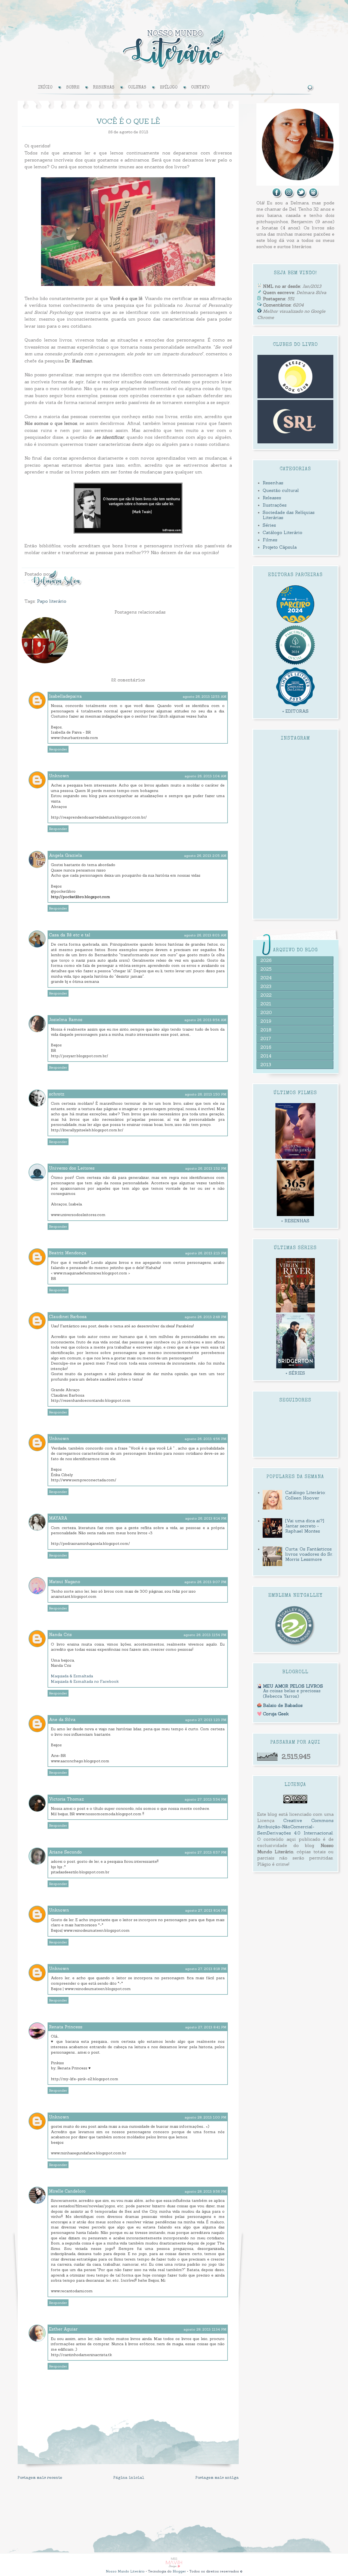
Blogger (179, 2571)
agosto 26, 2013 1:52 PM (206, 1168)
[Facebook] (277, 197)
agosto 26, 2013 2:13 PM (206, 1253)
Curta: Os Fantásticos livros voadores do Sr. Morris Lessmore (309, 1554)
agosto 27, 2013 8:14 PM (206, 1910)
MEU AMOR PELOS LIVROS (293, 1686)
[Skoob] (314, 197)
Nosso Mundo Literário (125, 2571)
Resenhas (273, 483)
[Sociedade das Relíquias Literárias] (296, 442)
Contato (200, 88)
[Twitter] (302, 197)
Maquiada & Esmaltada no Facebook (85, 1681)
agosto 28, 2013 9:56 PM (206, 2191)
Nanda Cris (60, 1635)
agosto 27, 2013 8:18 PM (206, 1969)
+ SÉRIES (295, 1373)
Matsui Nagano (65, 1582)
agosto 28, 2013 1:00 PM (206, 2117)
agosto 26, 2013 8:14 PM (206, 1518)
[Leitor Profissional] (295, 1645)
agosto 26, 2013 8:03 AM (205, 935)
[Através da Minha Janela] (295, 1157)
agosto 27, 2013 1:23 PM (206, 1720)
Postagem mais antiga (217, 2478)
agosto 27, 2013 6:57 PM (206, 1852)
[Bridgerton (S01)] (295, 1367)
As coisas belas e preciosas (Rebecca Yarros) (292, 1693)
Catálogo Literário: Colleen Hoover (305, 1495)
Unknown (59, 776)
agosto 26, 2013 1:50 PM (206, 1094)
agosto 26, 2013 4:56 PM (206, 1439)
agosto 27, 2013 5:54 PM (206, 1799)
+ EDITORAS (295, 711)
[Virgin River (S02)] (295, 1311)
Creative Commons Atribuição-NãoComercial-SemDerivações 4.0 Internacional (295, 1827)
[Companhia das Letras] (296, 705)
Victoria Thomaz (66, 1799)
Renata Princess (66, 2027)
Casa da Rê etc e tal (70, 935)
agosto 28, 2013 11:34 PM (205, 2329)
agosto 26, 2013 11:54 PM (205, 1635)
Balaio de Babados (283, 1705)
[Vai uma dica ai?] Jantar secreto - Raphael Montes (305, 1526)
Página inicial (129, 2478)
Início (45, 88)
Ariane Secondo (65, 1852)
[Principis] (295, 664)
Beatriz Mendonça (68, 1253)
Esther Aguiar (63, 2329)
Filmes (270, 540)
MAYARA (58, 1518)
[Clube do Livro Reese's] (295, 397)
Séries (269, 525)
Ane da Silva (62, 1720)
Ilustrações (275, 505)
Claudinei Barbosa (68, 1317)
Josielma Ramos (66, 1020)
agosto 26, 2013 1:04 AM (206, 776)
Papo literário (52, 601)
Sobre (73, 88)
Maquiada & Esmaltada (72, 1676)
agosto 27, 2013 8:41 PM (206, 2027)
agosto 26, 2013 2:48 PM (206, 1317)
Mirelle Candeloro (67, 2191)
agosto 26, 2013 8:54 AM (205, 1020)
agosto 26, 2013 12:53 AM (205, 697)
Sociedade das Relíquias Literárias (289, 515)
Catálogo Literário (282, 532)
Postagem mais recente (40, 2478)
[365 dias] (295, 1214)
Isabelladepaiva (65, 696)
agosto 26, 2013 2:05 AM (205, 856)
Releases (272, 498)
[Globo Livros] (295, 621)
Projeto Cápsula (280, 547)
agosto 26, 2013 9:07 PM (205, 1582)
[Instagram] (289, 197)
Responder (58, 749)
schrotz (57, 1094)
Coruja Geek (276, 1714)
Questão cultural (281, 490)
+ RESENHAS (295, 1221)
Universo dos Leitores (72, 1168)
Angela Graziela (66, 855)
